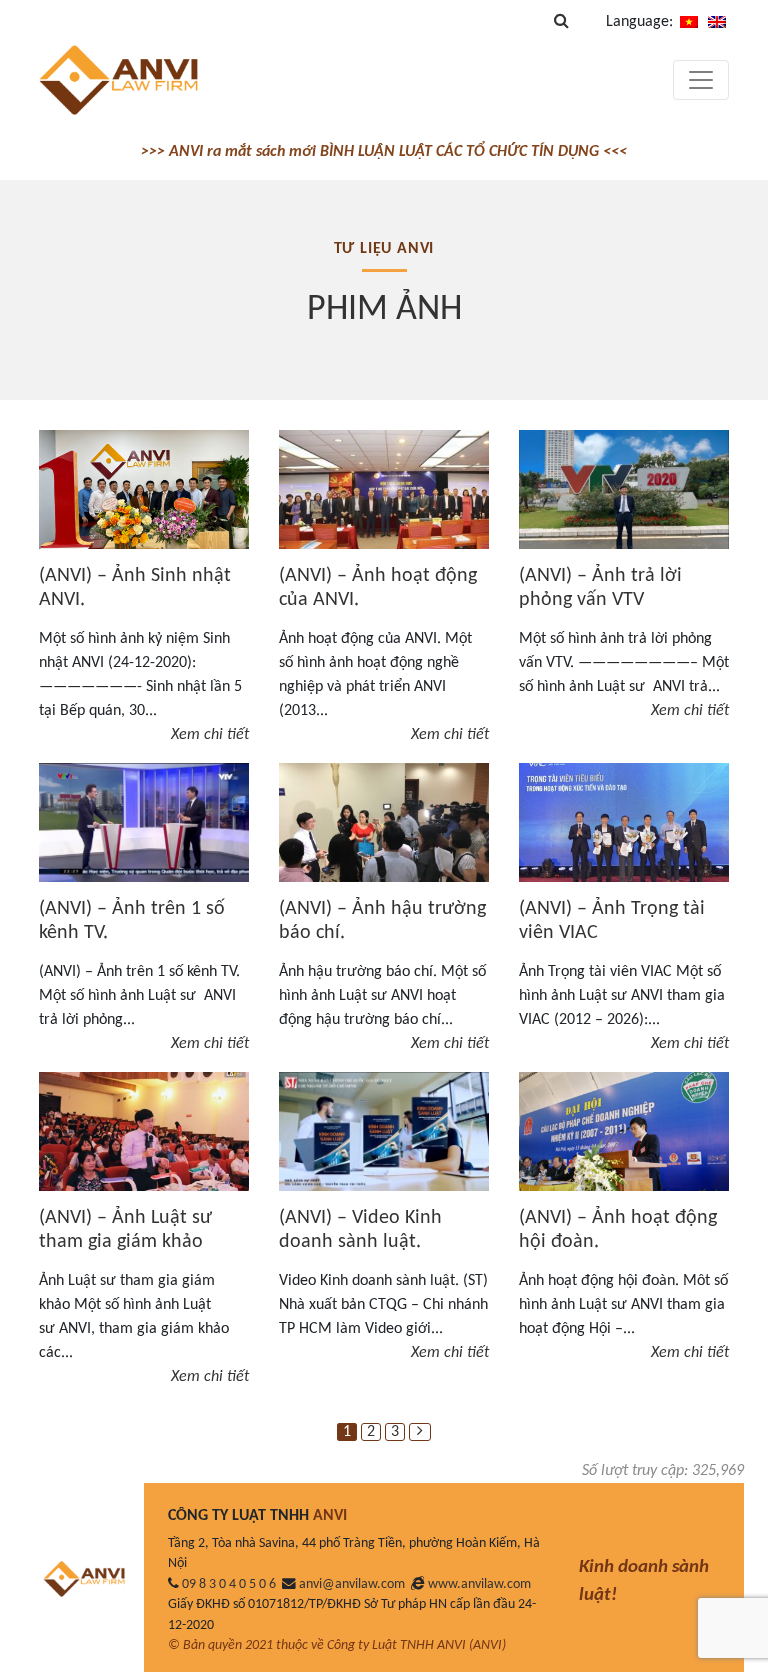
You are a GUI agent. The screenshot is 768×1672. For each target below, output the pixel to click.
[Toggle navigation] (701, 80)
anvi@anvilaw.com (352, 1584)
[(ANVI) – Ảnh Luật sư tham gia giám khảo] (144, 1131)
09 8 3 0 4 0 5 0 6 (229, 1584)
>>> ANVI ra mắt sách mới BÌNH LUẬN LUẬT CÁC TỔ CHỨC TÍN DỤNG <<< (384, 152)
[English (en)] (717, 22)
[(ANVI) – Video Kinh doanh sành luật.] (384, 1131)
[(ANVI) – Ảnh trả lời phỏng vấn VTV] (624, 490)
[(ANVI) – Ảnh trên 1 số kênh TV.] (144, 822)
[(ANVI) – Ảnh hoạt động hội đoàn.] (624, 1131)
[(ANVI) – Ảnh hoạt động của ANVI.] (384, 490)
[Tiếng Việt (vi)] (689, 22)
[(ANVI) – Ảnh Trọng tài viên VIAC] (624, 822)
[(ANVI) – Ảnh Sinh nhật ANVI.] (144, 489)
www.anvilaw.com (479, 1584)
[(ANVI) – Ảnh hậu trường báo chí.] (384, 822)
